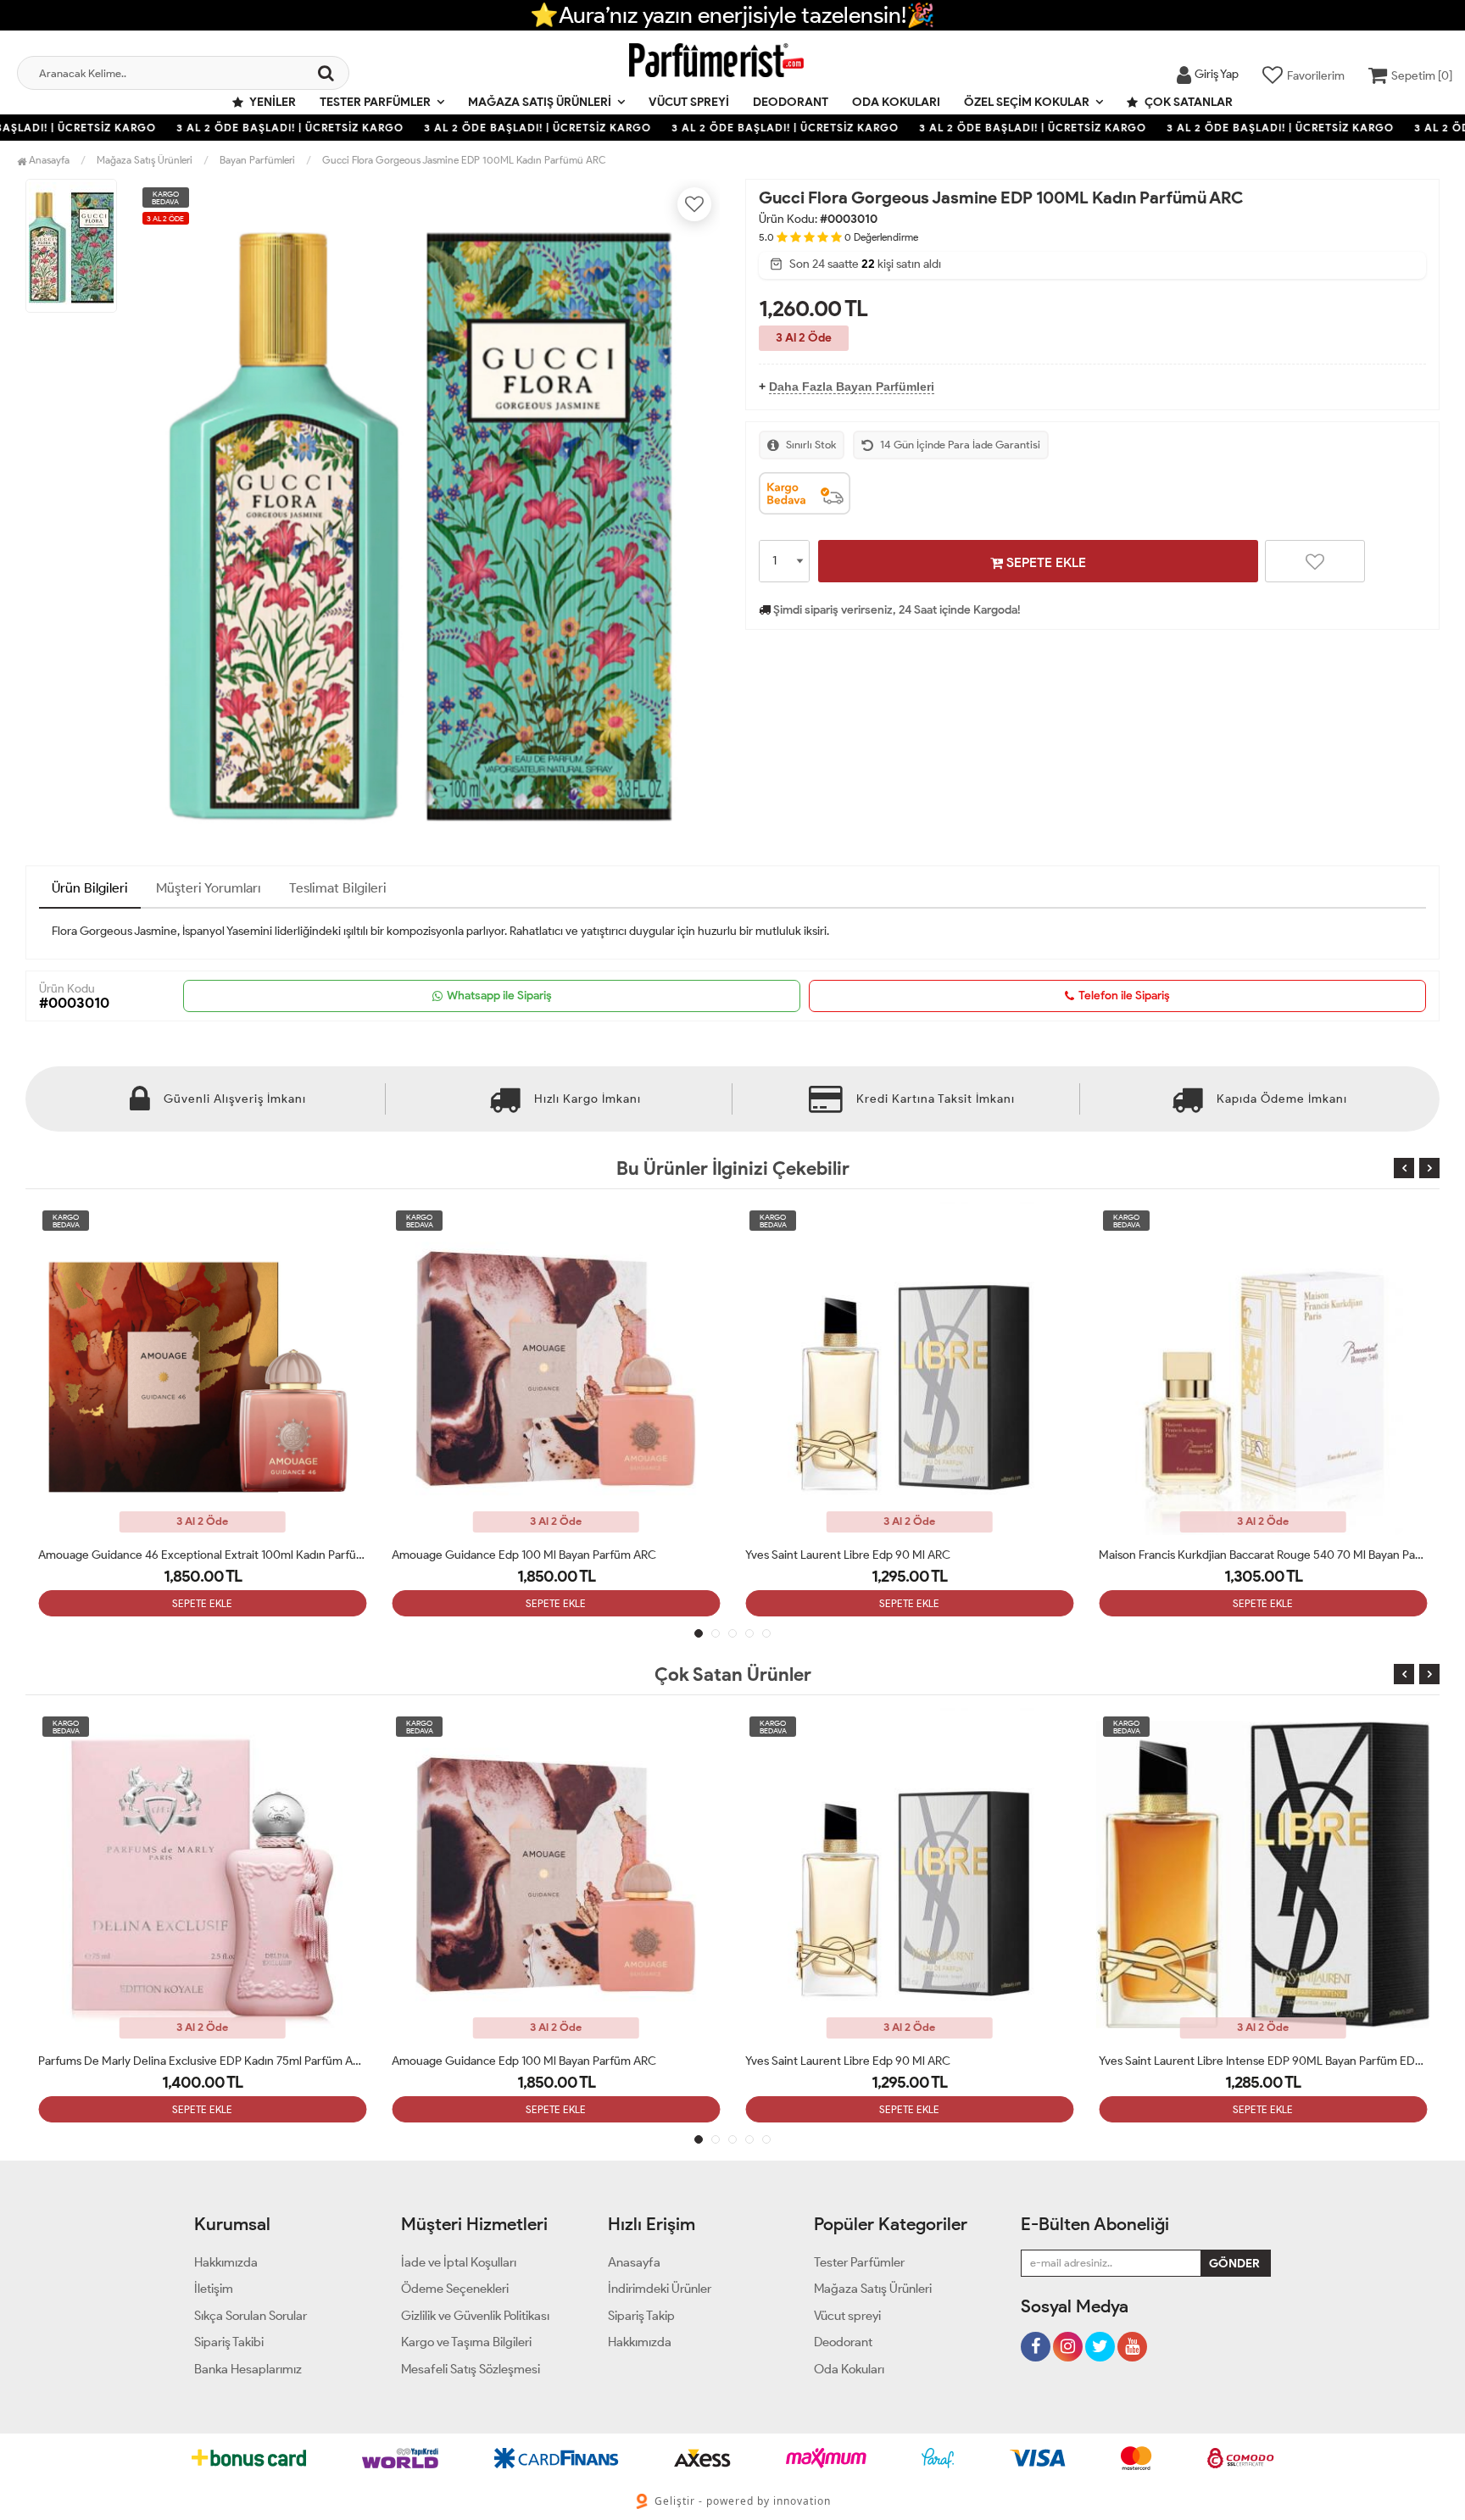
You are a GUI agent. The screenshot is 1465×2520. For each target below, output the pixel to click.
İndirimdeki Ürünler (660, 2289)
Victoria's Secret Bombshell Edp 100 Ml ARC (1212, 1555)
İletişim (214, 2289)
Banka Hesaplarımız (248, 2369)
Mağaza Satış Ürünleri (540, 102)
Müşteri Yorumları (209, 888)
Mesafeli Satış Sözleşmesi (471, 2369)
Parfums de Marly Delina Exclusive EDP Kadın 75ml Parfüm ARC (202, 2061)
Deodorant (791, 102)
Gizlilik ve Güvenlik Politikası (475, 2316)
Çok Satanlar (1187, 102)
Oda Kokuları (896, 102)
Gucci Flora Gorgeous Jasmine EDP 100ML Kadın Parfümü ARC (464, 160)
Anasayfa (48, 160)
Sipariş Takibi (229, 2342)
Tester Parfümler (375, 102)
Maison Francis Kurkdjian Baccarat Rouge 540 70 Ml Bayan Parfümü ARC (909, 1555)
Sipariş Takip (641, 2316)
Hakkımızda (226, 2262)
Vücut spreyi (689, 102)
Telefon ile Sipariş (1124, 996)
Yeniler (272, 102)
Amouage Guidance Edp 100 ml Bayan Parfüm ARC (170, 1555)
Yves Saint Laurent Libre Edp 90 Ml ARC (494, 1555)
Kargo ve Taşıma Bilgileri (466, 2342)
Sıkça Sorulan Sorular (251, 2316)
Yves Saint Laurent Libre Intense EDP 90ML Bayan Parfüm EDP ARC (1263, 2061)
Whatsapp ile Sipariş (499, 996)
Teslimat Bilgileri (338, 888)
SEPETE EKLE (1044, 562)
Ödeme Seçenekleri (455, 2289)
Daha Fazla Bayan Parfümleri (852, 387)
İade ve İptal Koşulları (459, 2262)
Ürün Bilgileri (90, 888)
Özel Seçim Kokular (1027, 102)
